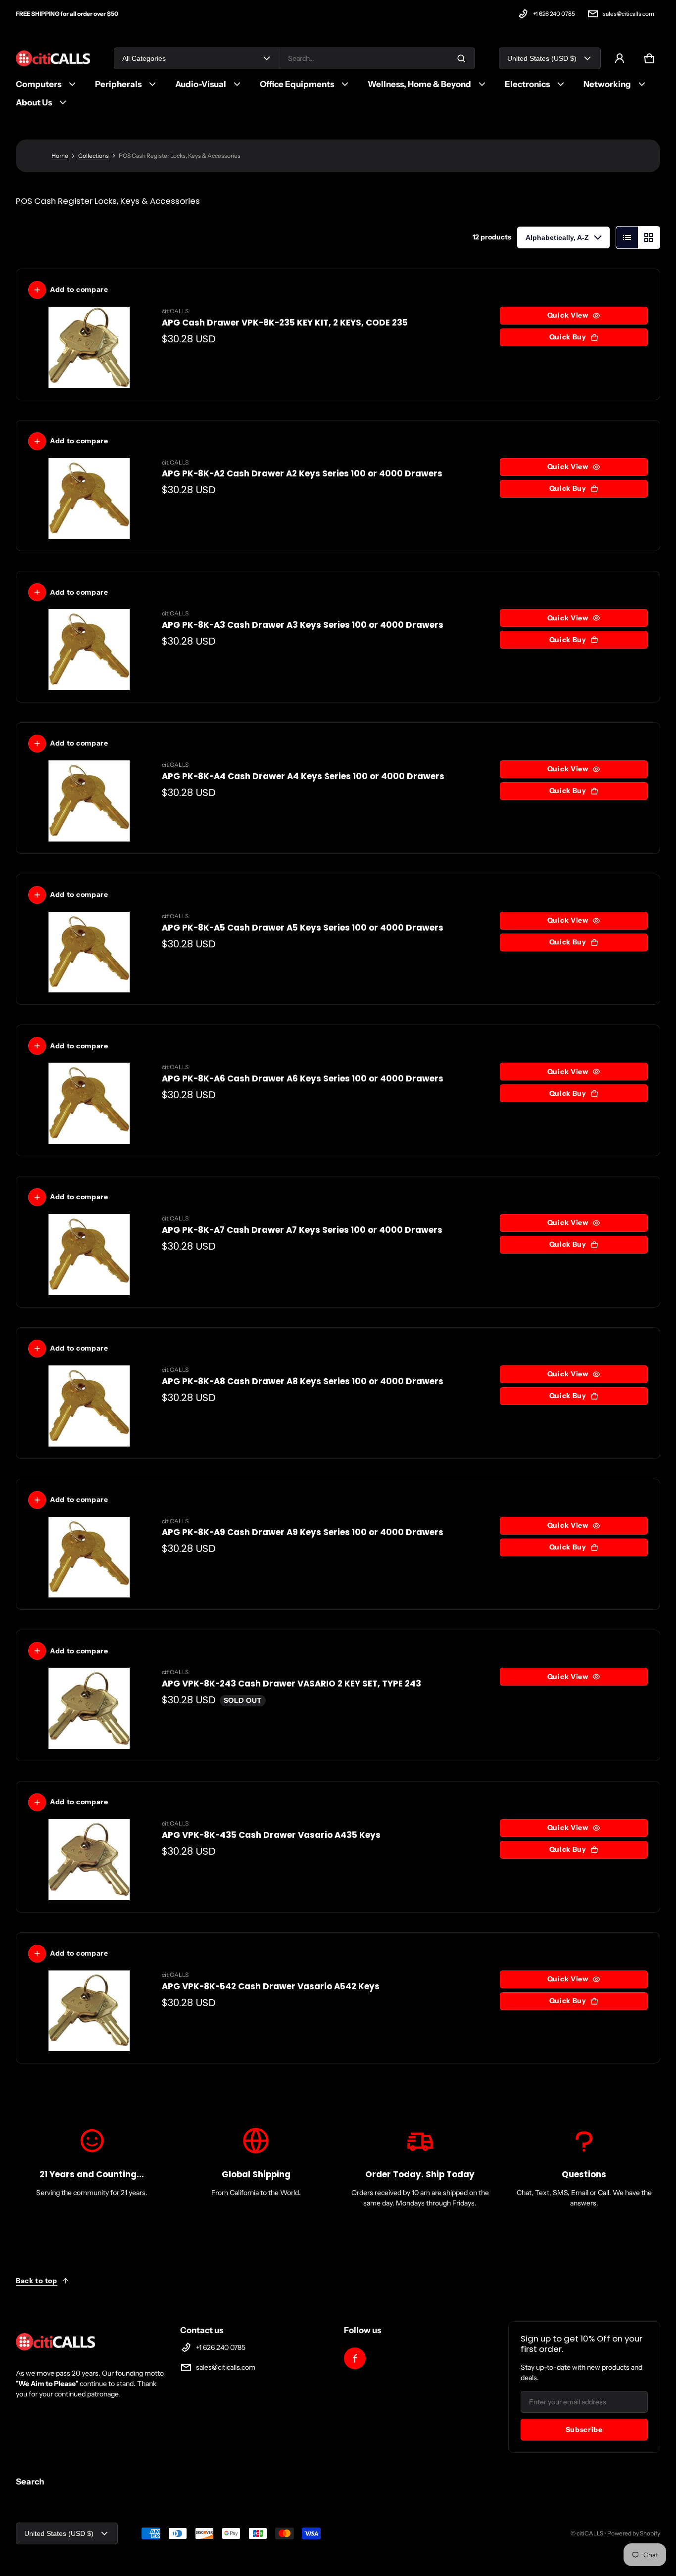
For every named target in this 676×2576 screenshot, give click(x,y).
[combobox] (377, 58)
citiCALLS (590, 2533)
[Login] (620, 58)
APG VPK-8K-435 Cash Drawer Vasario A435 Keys (271, 1835)
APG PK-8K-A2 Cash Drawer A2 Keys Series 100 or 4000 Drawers (302, 473)
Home (60, 156)
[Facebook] (355, 2358)
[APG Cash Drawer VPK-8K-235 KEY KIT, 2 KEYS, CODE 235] (89, 347)
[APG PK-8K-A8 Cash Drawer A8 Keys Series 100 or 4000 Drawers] (89, 1406)
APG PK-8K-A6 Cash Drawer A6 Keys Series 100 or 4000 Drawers (303, 1078)
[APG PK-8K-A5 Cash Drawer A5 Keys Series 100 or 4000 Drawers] (89, 952)
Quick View (568, 315)
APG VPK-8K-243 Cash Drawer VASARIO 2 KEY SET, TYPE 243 (291, 1684)
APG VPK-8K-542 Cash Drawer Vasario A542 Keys (271, 1986)
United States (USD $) (542, 58)
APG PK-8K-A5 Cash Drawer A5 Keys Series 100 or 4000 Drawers (303, 928)
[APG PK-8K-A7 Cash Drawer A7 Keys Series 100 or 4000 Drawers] (89, 1255)
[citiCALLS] (53, 59)
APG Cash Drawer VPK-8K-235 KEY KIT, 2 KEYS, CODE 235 (285, 323)
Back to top (37, 2281)
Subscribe (584, 2430)
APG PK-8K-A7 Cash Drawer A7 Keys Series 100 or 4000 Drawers (302, 1230)
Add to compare (79, 289)
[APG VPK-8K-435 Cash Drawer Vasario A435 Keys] (89, 1860)
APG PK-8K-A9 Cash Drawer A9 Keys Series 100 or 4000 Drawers (303, 1532)
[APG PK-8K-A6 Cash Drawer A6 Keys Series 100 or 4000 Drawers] (89, 1103)
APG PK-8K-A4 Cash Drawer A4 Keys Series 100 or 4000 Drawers (303, 776)
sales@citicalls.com (628, 14)
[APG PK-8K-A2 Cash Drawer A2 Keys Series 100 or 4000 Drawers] (89, 499)
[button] (649, 58)
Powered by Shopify (634, 2533)
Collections (94, 156)
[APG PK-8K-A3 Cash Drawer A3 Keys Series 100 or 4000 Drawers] (89, 650)
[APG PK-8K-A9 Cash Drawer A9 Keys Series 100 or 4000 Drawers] (89, 1557)
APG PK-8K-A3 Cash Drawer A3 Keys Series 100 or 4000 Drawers (303, 625)
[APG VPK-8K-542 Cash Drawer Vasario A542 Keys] (89, 2011)
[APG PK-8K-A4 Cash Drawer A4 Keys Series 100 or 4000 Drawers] (89, 801)
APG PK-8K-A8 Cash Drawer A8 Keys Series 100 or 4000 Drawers (303, 1381)
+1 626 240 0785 (554, 14)
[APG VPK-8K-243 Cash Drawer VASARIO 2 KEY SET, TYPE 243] (89, 1708)
